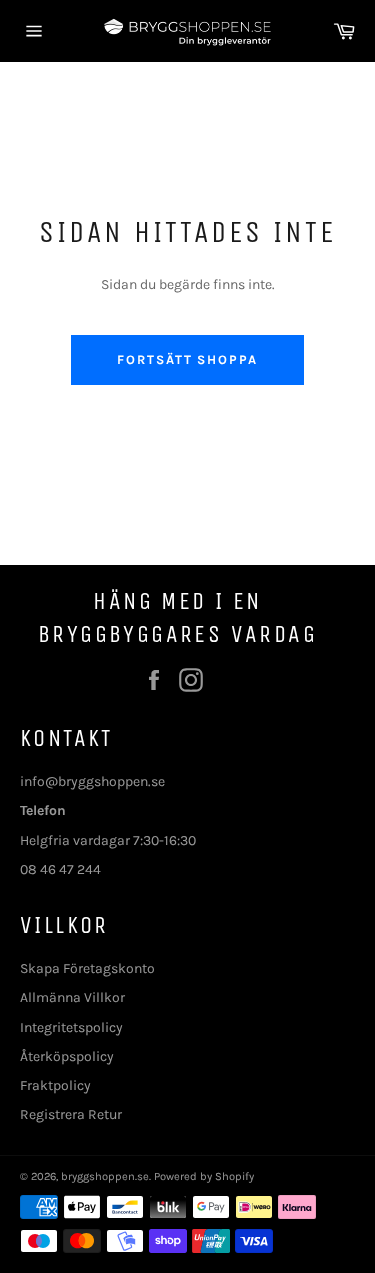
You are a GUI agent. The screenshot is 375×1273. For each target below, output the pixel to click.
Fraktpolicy (55, 1085)
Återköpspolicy (67, 1056)
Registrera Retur (71, 1114)
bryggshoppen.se (105, 1176)
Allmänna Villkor (72, 997)
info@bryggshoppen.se (92, 781)
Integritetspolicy (71, 1027)
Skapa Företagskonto (87, 968)
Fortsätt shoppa (187, 359)
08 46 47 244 (60, 869)
